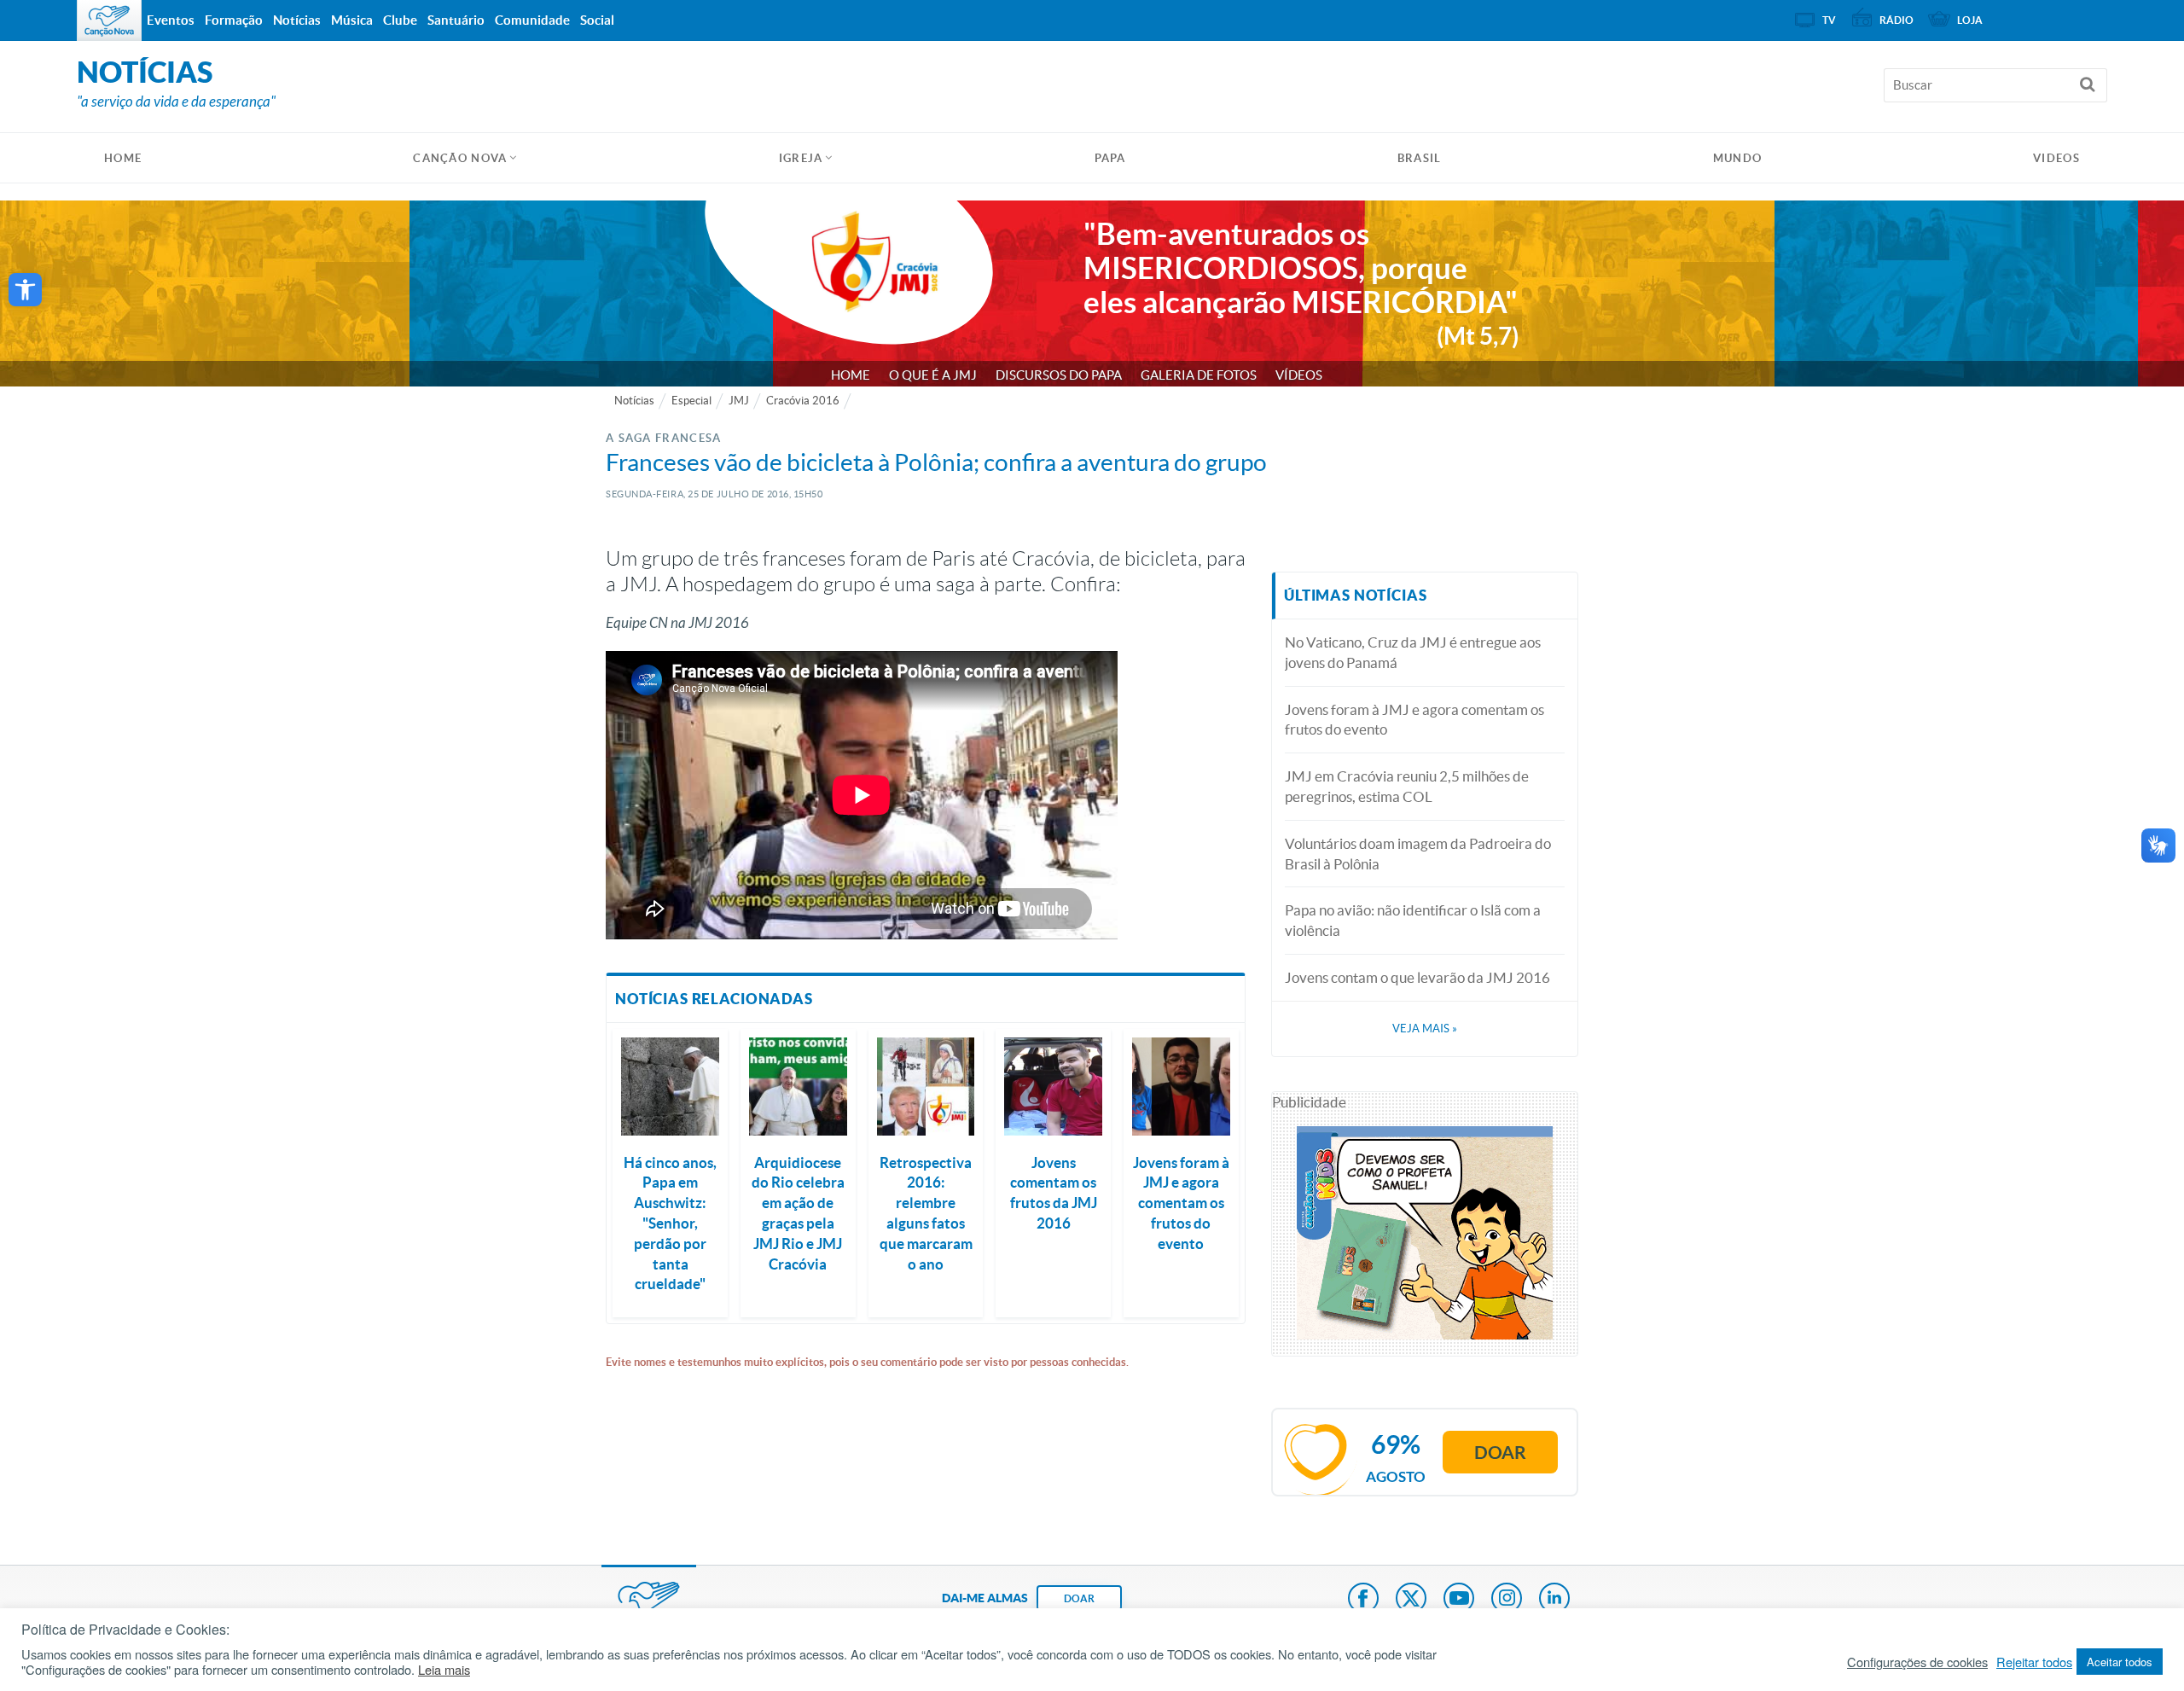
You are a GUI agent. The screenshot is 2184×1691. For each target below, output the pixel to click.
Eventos (171, 20)
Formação (234, 20)
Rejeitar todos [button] (2034, 1662)
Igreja (801, 158)
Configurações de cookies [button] (1917, 1662)
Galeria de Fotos (1199, 375)
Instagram (1507, 1600)
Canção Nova (460, 158)
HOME (123, 158)
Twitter (1411, 1600)
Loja (1970, 20)
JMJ (739, 401)
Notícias (634, 401)
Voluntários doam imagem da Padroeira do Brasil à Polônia (1418, 854)
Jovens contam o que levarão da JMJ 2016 (1417, 977)
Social (597, 20)
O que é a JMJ (933, 375)
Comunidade (532, 20)
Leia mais (444, 1670)
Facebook (1363, 1600)
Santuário (456, 20)
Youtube (1459, 1600)
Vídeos (1299, 375)
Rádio (1896, 20)
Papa (1110, 158)
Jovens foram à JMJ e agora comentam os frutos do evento (1414, 720)
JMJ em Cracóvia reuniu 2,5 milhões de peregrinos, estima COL (1407, 786)
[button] (25, 290)
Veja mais (1425, 1029)
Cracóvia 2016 (803, 401)
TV (1829, 20)
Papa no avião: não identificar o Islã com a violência (1413, 920)
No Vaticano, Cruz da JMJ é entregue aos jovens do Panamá (1413, 652)
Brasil (1420, 158)
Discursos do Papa (1059, 375)
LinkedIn (1554, 1600)
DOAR (1079, 1598)
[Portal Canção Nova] (109, 20)
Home (851, 375)
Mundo (1738, 158)
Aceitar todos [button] (2120, 1662)
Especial (691, 401)
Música (352, 20)
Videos (2056, 158)
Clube (400, 20)
